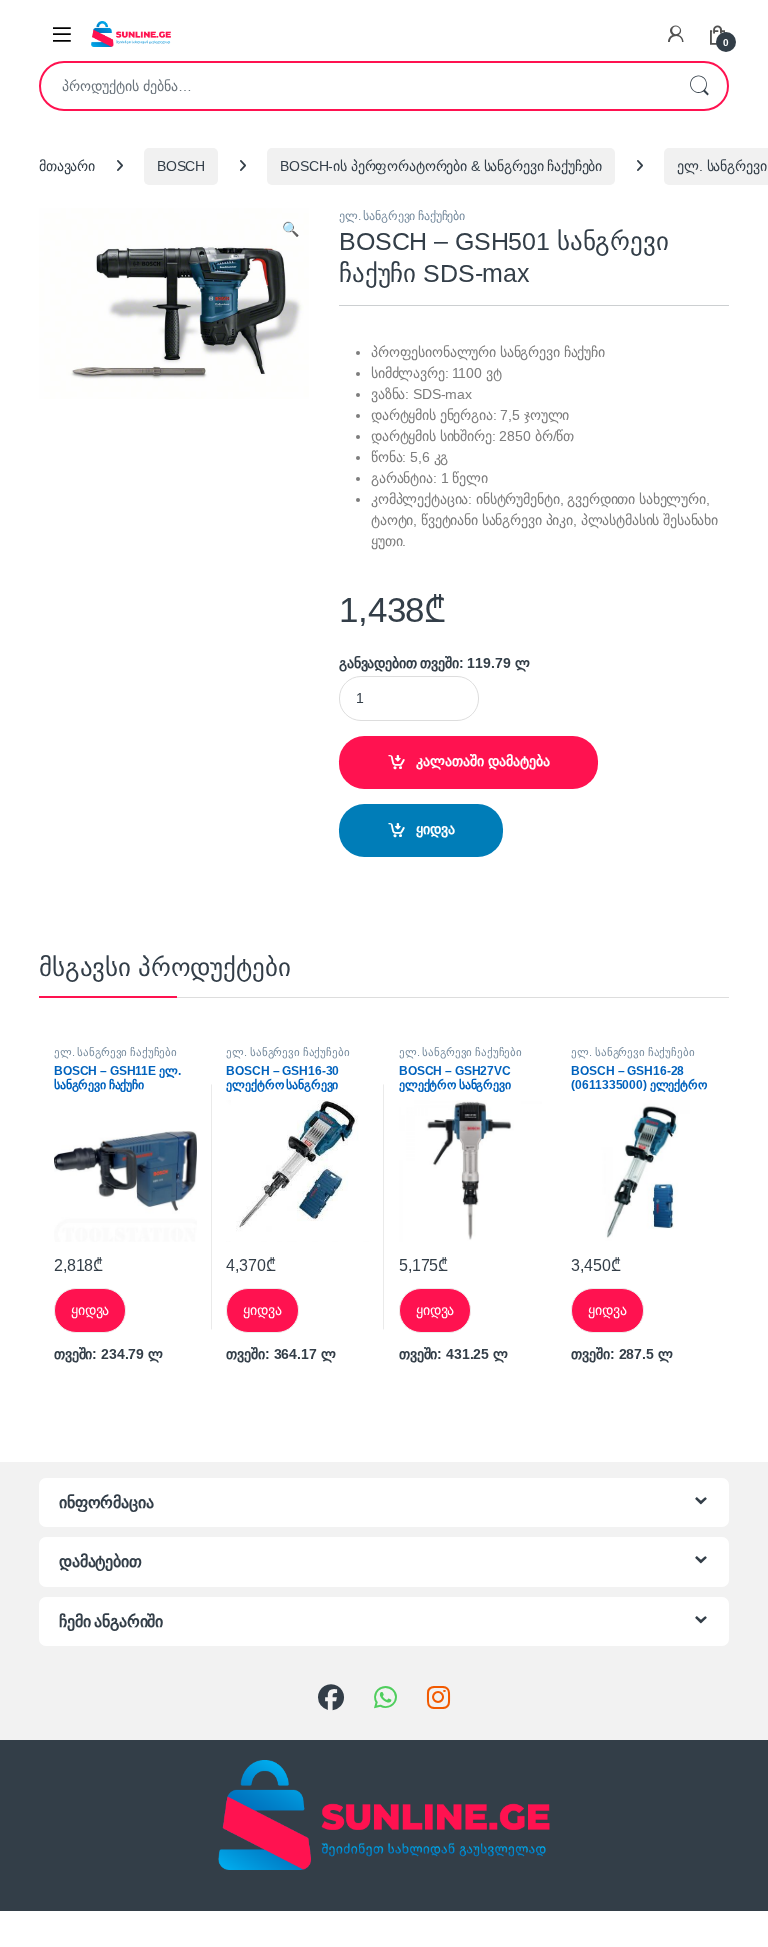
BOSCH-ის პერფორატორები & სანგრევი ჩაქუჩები (441, 166)
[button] (290, 230)
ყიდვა (435, 829)
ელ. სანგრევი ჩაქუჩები (402, 216)
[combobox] (356, 86)
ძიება (699, 86)
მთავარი (67, 166)
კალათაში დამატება (483, 761)
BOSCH (181, 166)
